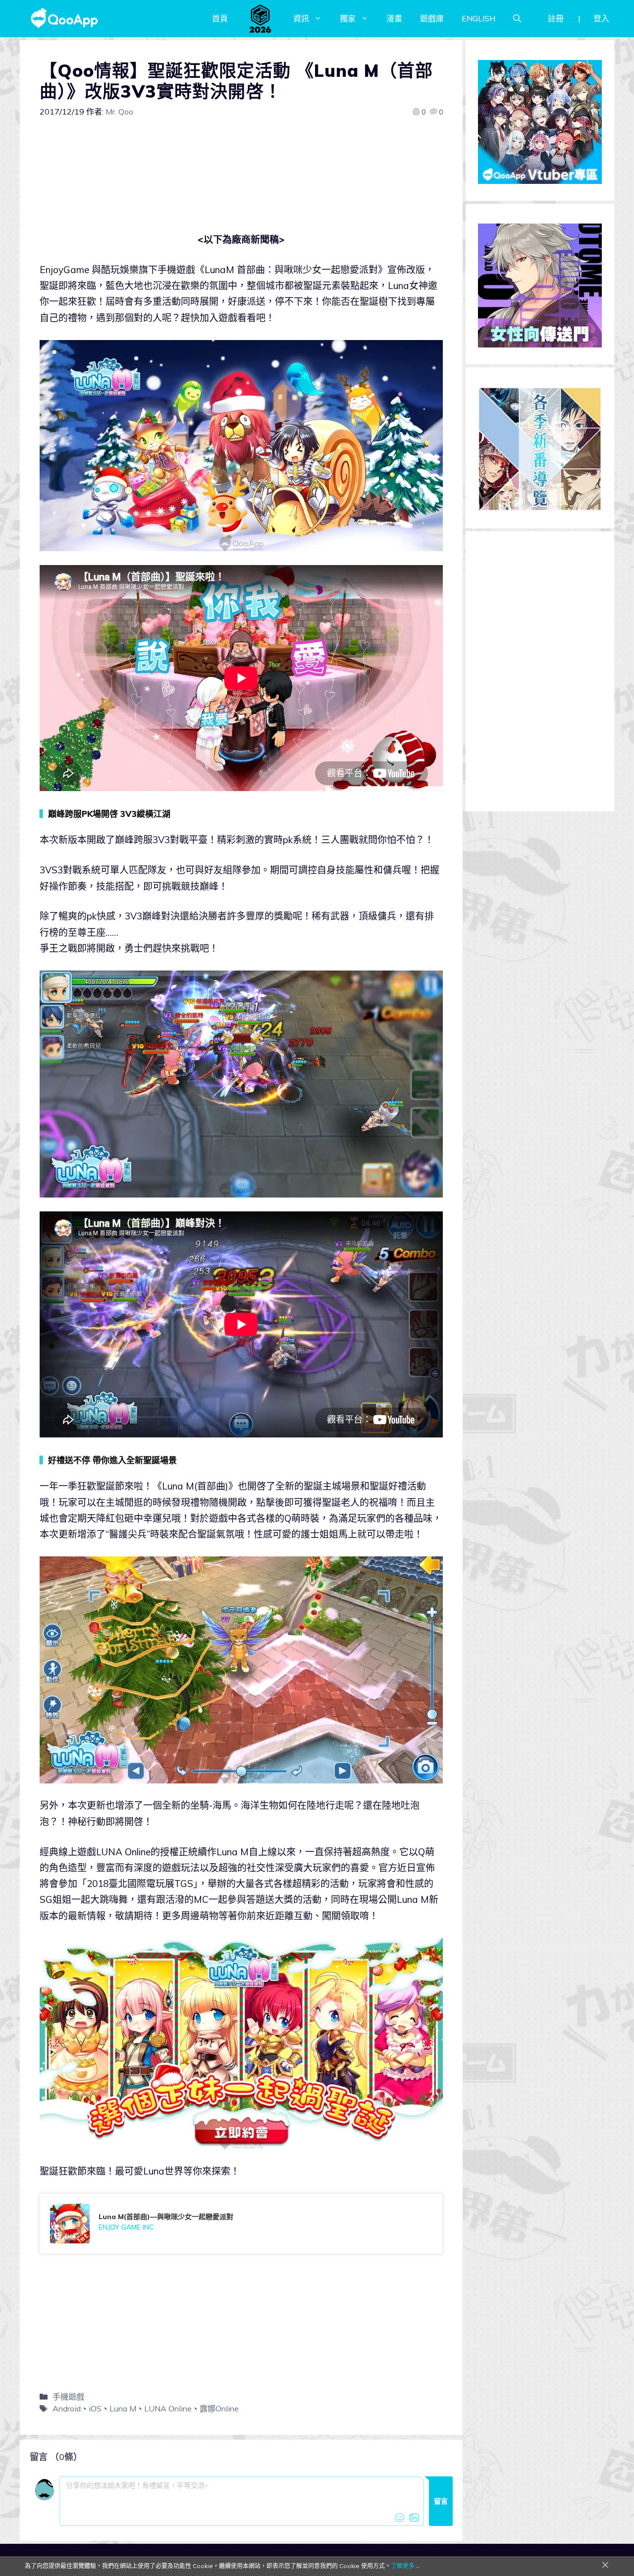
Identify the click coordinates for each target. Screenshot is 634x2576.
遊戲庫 (432, 18)
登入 (601, 18)
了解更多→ (406, 2566)
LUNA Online (168, 2408)
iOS (95, 2408)
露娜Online (219, 2408)
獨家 (348, 18)
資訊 (301, 18)
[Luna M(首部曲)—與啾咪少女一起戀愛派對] (241, 2224)
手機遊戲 (68, 2397)
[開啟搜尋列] (517, 18)
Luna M (123, 2408)
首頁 (220, 18)
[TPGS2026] (261, 18)
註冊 (556, 18)
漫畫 (394, 18)
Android (67, 2408)
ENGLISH (478, 18)
